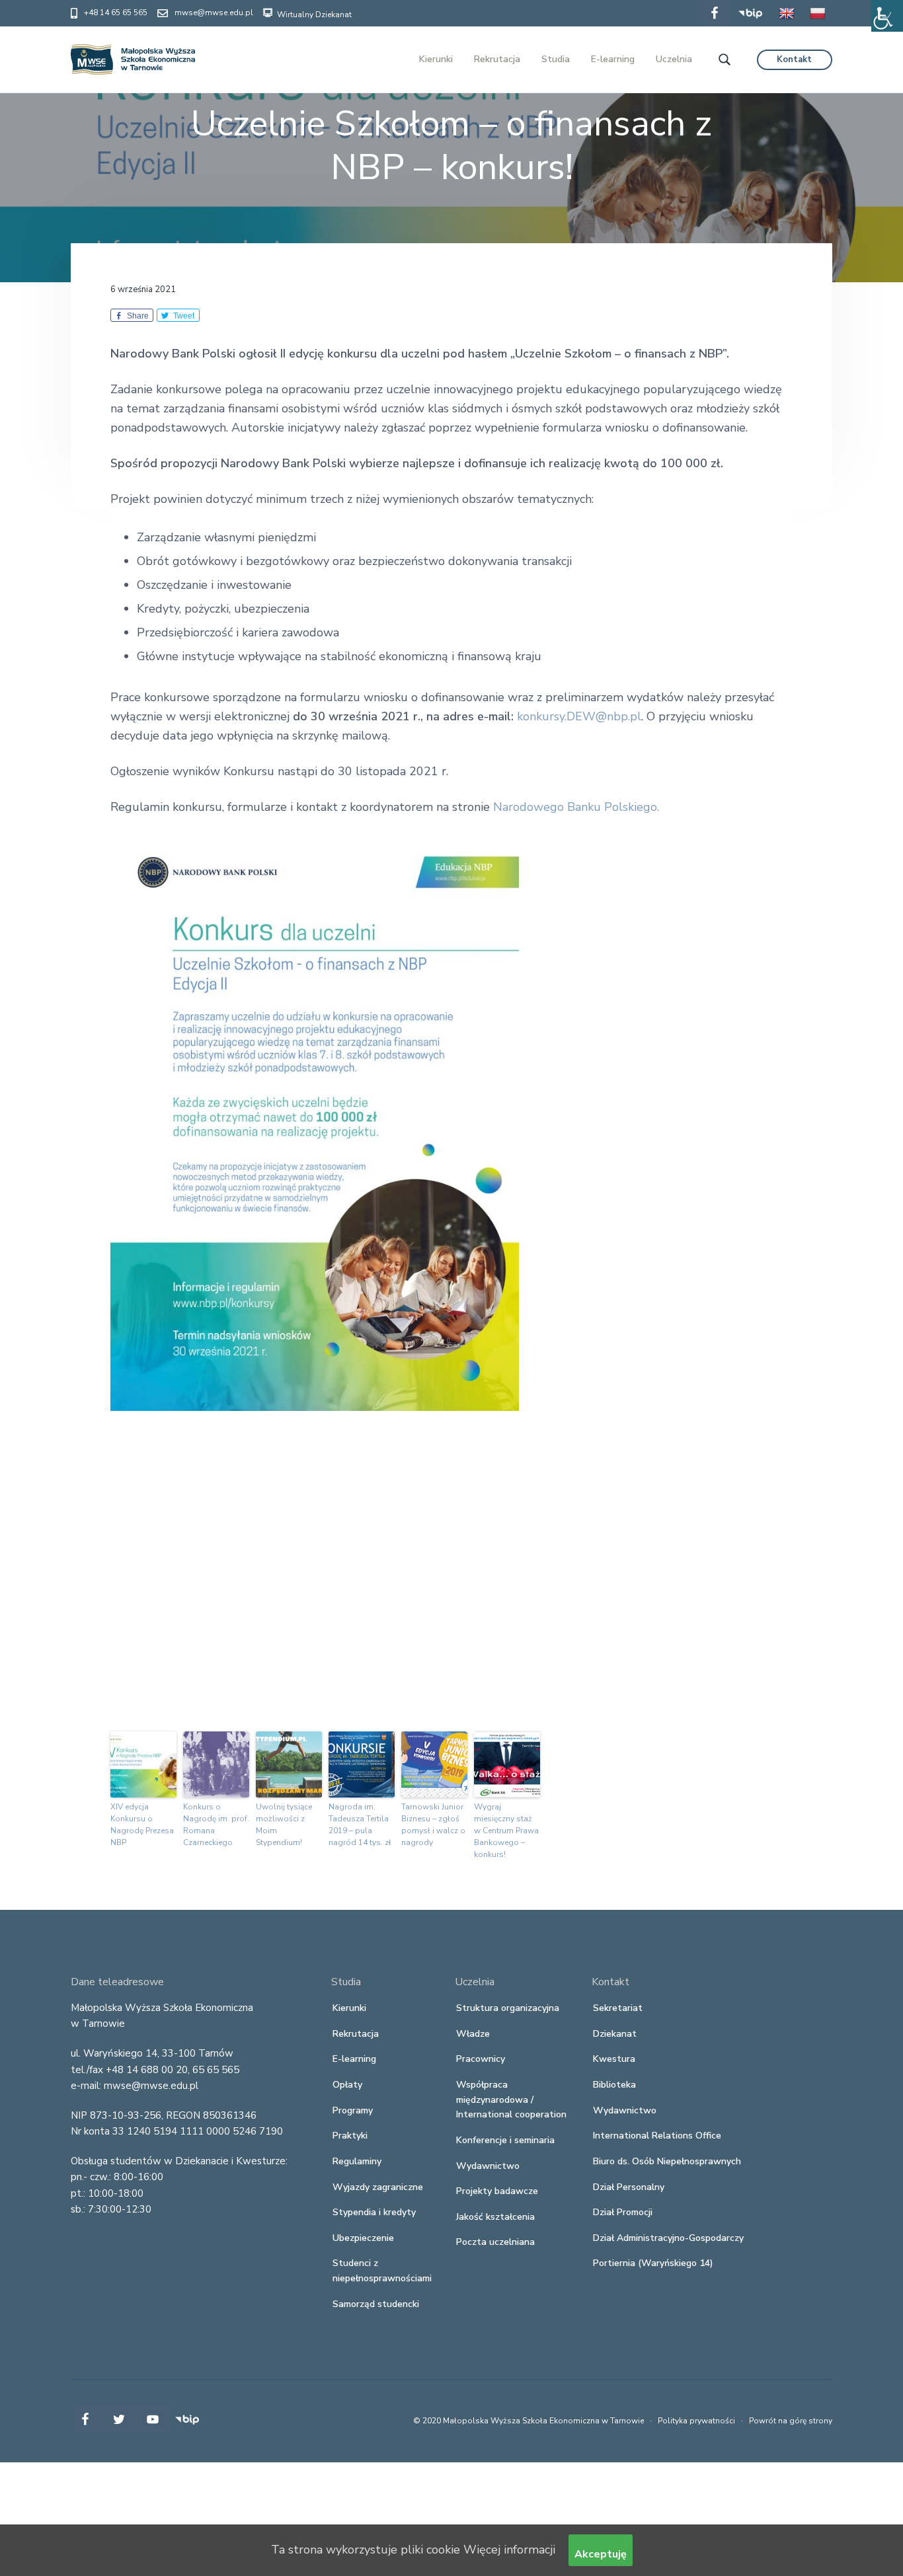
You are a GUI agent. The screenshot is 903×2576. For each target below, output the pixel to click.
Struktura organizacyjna (508, 2008)
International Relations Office (657, 2136)
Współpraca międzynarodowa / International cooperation (511, 2100)
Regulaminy (357, 2161)
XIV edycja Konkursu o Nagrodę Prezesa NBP (142, 1825)
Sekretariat (618, 2008)
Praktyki (350, 2136)
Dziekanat (615, 2034)
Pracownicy (481, 2059)
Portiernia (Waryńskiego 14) (653, 2263)
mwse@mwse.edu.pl (214, 13)
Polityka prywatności (696, 2421)
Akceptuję (601, 2554)
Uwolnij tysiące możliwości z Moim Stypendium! (284, 1825)
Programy (353, 2110)
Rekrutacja (356, 2034)
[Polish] (818, 22)
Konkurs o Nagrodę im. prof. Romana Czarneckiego (216, 1825)
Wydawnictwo (488, 2166)
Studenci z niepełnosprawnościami (382, 2271)
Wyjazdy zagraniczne (378, 2187)
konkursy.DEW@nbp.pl (579, 716)
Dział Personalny (629, 2187)
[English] (787, 22)
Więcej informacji (509, 2550)
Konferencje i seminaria (505, 2140)
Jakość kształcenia (495, 2217)
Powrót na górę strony (791, 2421)
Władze (473, 2034)
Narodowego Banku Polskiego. (576, 807)
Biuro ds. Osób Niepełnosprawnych (667, 2161)
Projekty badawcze (497, 2191)
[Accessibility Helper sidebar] (887, 16)
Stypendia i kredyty (374, 2212)
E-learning (354, 2059)
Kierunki (349, 2008)
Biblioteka (614, 2085)
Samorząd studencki (376, 2304)
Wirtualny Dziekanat (313, 15)
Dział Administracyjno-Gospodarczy (668, 2238)
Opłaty (347, 2085)
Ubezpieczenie (363, 2238)
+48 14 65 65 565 (116, 13)
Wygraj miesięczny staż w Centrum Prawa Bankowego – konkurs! (506, 1831)
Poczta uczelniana (495, 2242)
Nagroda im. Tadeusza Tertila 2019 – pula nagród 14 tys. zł (360, 1825)
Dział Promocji (623, 2212)
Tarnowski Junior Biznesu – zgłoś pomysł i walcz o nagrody (433, 1825)
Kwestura (614, 2059)
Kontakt (794, 59)
